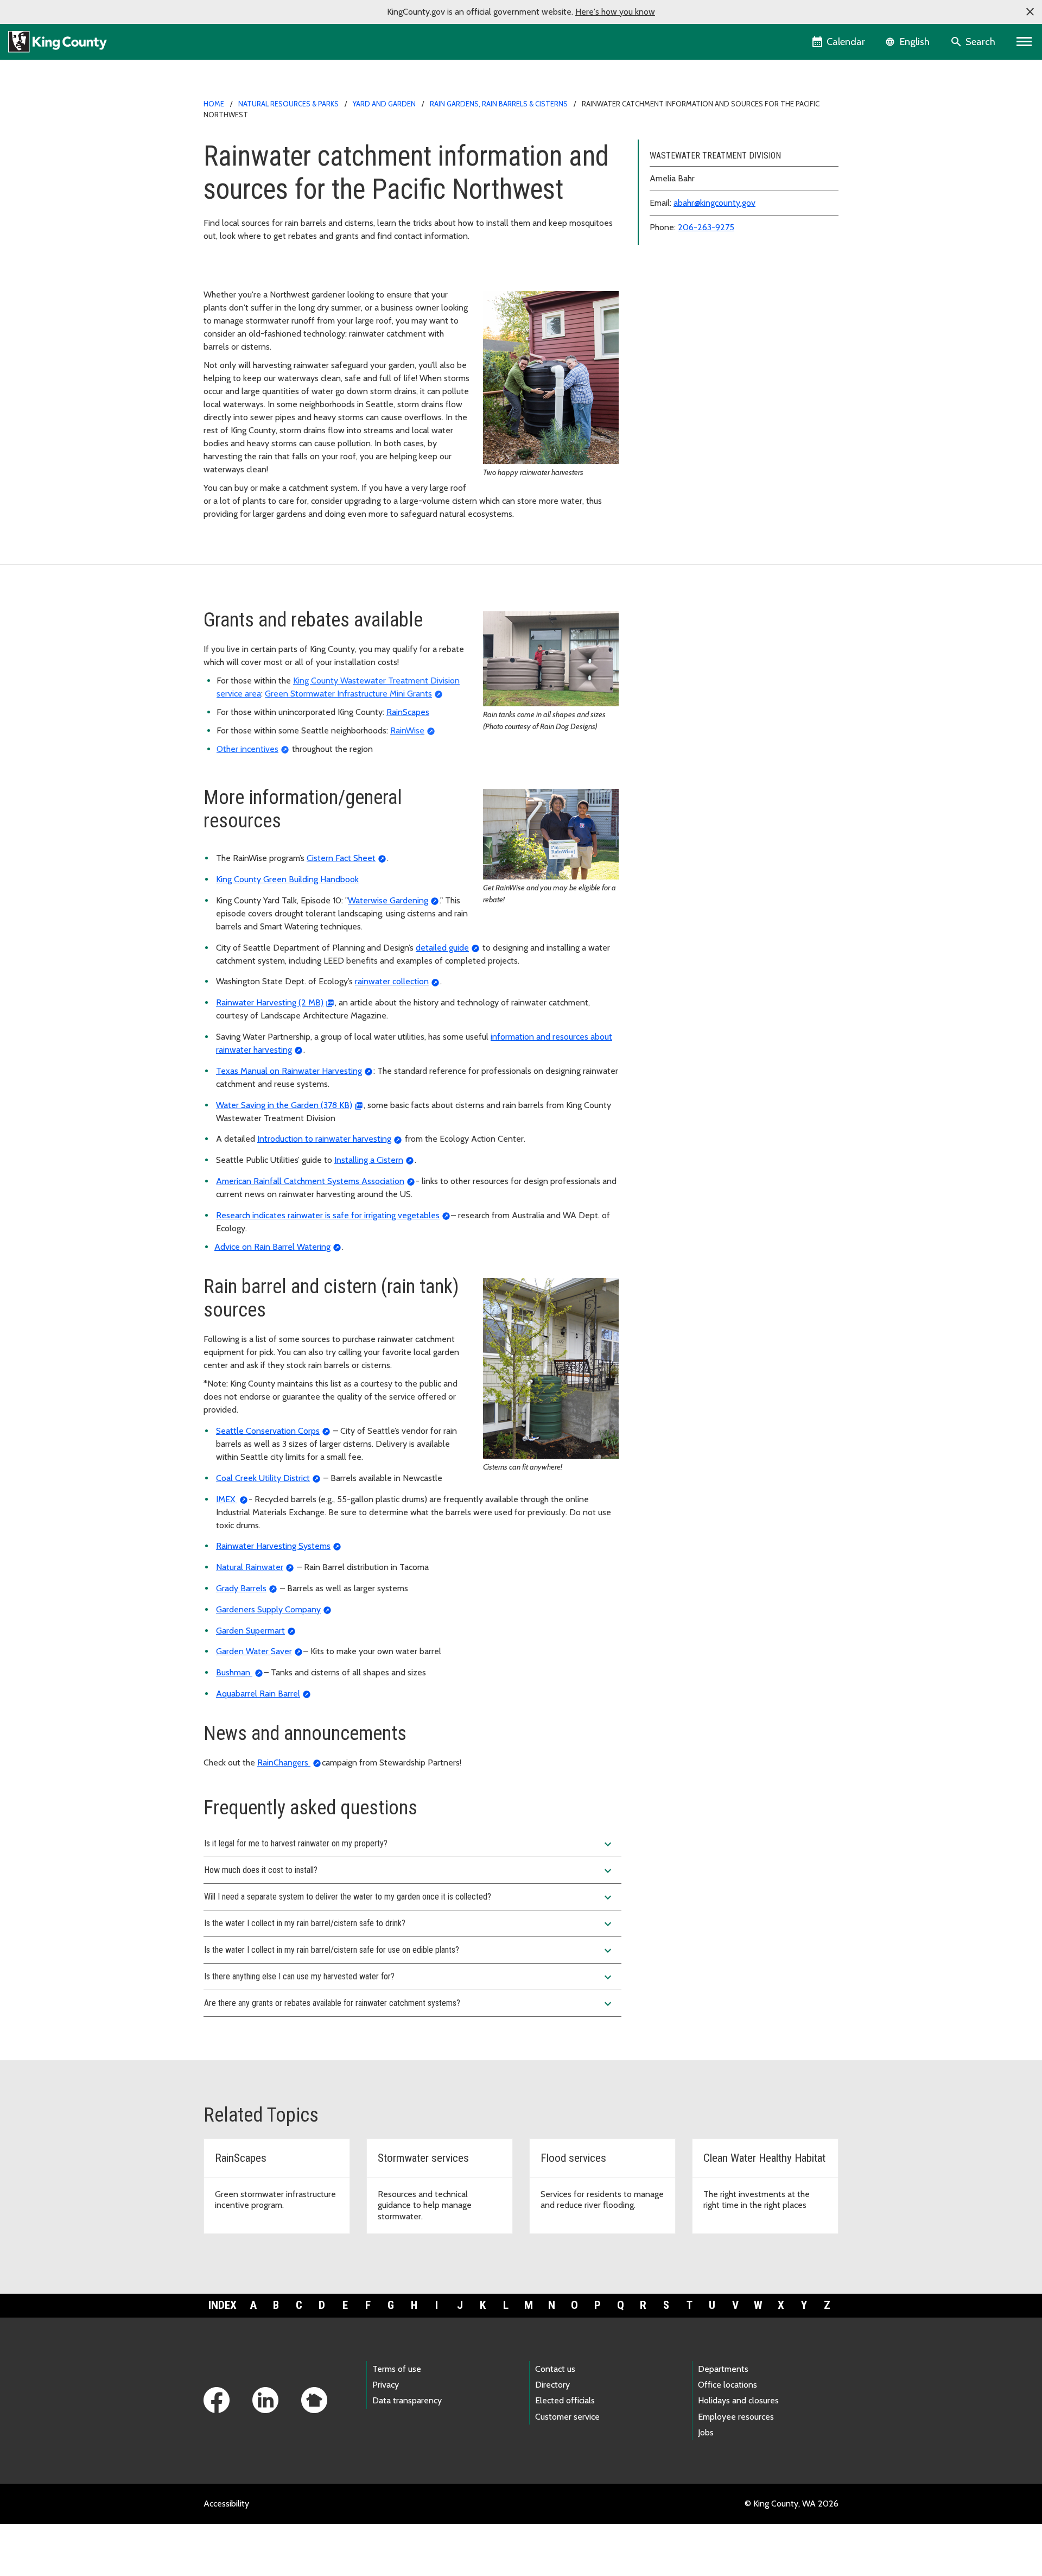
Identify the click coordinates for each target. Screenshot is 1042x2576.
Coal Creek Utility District (263, 1478)
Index (223, 2305)
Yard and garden (384, 104)
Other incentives (247, 749)
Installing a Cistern (369, 1160)
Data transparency (407, 2400)
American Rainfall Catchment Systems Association (310, 1181)
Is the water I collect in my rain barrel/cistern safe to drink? (409, 1924)
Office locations (728, 2385)
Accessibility (226, 2504)
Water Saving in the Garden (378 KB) (284, 1105)
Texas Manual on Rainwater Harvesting (289, 1071)
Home (214, 104)
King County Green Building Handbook (287, 879)
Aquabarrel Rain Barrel (258, 1694)
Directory (552, 2385)
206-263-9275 (706, 227)
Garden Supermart (250, 1631)
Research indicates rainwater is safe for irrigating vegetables (328, 1215)
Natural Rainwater (250, 1567)
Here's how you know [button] (615, 12)
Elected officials (565, 2400)
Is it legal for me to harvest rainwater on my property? (409, 1844)
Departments (723, 2369)
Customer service (567, 2417)
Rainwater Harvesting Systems (273, 1546)
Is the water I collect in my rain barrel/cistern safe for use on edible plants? (409, 1951)
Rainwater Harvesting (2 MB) (270, 1002)
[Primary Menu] (1024, 42)
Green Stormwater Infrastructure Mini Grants (348, 694)
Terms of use (397, 2369)
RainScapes (408, 712)
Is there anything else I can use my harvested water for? (409, 1977)
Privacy (386, 2385)
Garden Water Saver (254, 1651)
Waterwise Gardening (388, 900)
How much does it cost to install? (409, 1871)
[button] (1030, 12)
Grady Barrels (241, 1588)
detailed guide (442, 948)
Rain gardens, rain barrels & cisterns (499, 104)
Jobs (706, 2432)
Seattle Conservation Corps (268, 1431)
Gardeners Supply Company (268, 1609)
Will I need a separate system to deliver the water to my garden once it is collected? (409, 1897)
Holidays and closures (738, 2400)
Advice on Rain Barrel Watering (272, 1247)
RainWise (407, 730)
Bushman (234, 1672)
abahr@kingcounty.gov (714, 203)
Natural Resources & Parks (288, 104)
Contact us (555, 2369)
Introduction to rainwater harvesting (324, 1139)
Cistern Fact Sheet (341, 858)
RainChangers (284, 1762)
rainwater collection (392, 981)
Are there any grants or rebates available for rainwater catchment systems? (409, 2004)
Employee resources (736, 2417)
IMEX (227, 1499)
